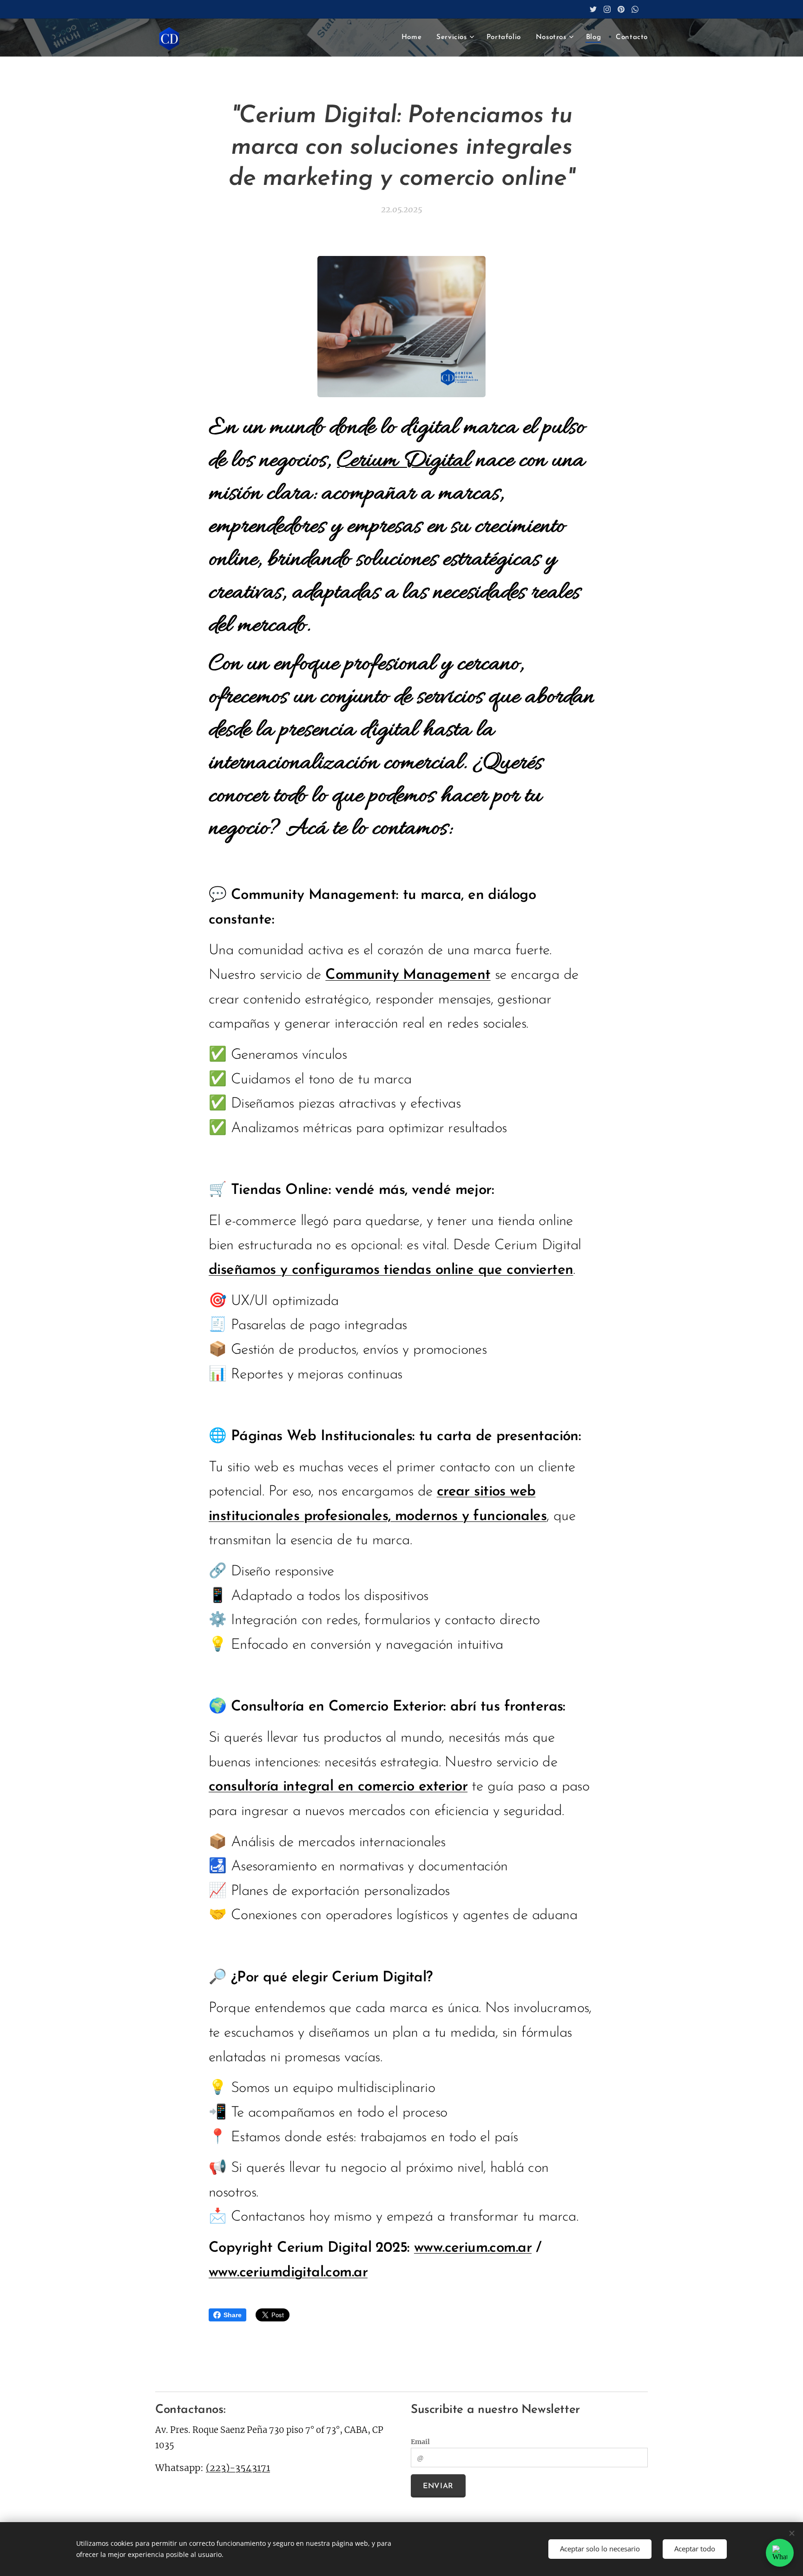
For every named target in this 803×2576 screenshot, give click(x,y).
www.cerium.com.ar (473, 2248)
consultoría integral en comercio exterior (338, 1787)
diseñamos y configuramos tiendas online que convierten (391, 1270)
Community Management (408, 975)
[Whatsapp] (635, 9)
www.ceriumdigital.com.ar (288, 2273)
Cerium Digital (404, 461)
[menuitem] (414, 38)
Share (233, 2315)
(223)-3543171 (238, 2468)
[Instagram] (607, 9)
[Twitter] (593, 9)
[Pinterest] (621, 9)
